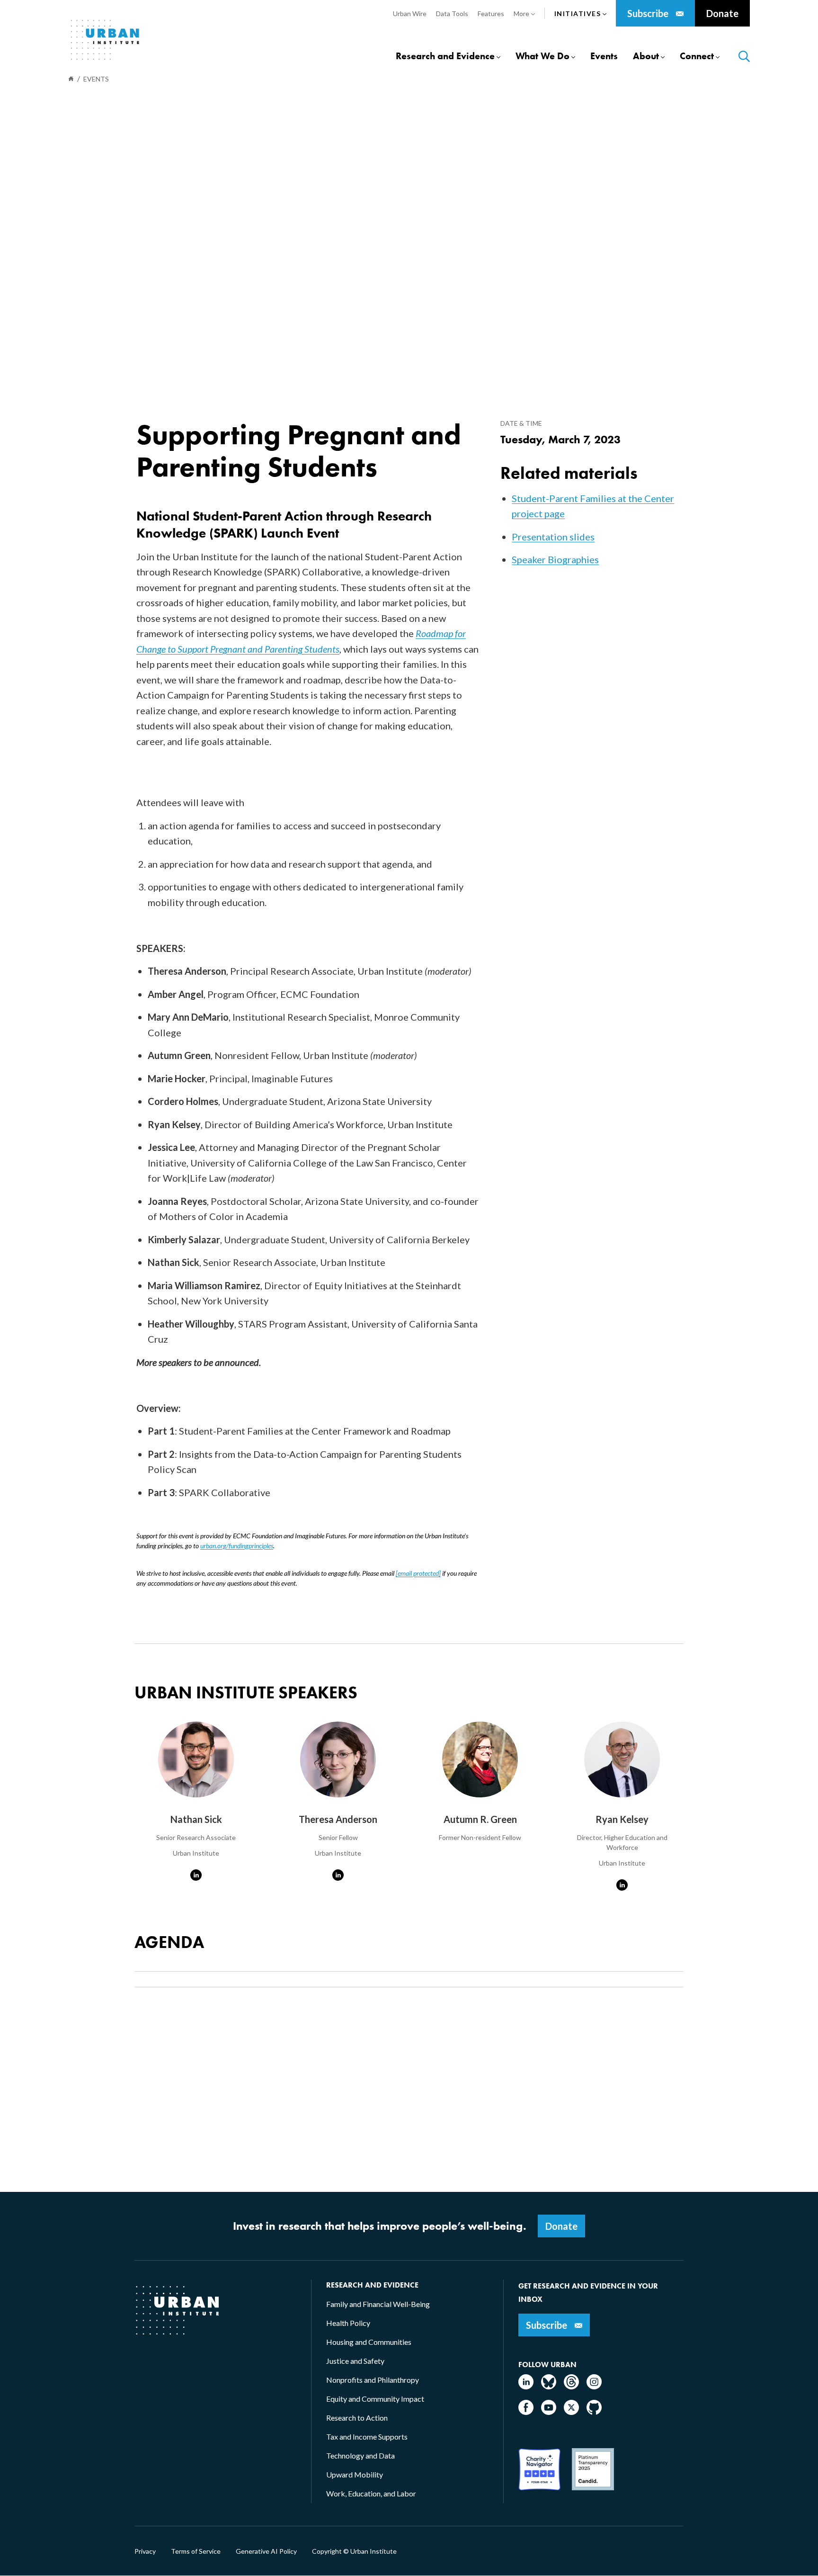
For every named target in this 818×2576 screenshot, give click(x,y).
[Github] (594, 2412)
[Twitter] (571, 2412)
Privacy (145, 2551)
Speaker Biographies (555, 559)
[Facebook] (526, 2412)
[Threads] (571, 2386)
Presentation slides (553, 537)
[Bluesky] (549, 2386)
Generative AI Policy (266, 2551)
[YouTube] (549, 2412)
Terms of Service (196, 2551)
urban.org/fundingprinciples (237, 1546)
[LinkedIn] (526, 2386)
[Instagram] (594, 2386)
